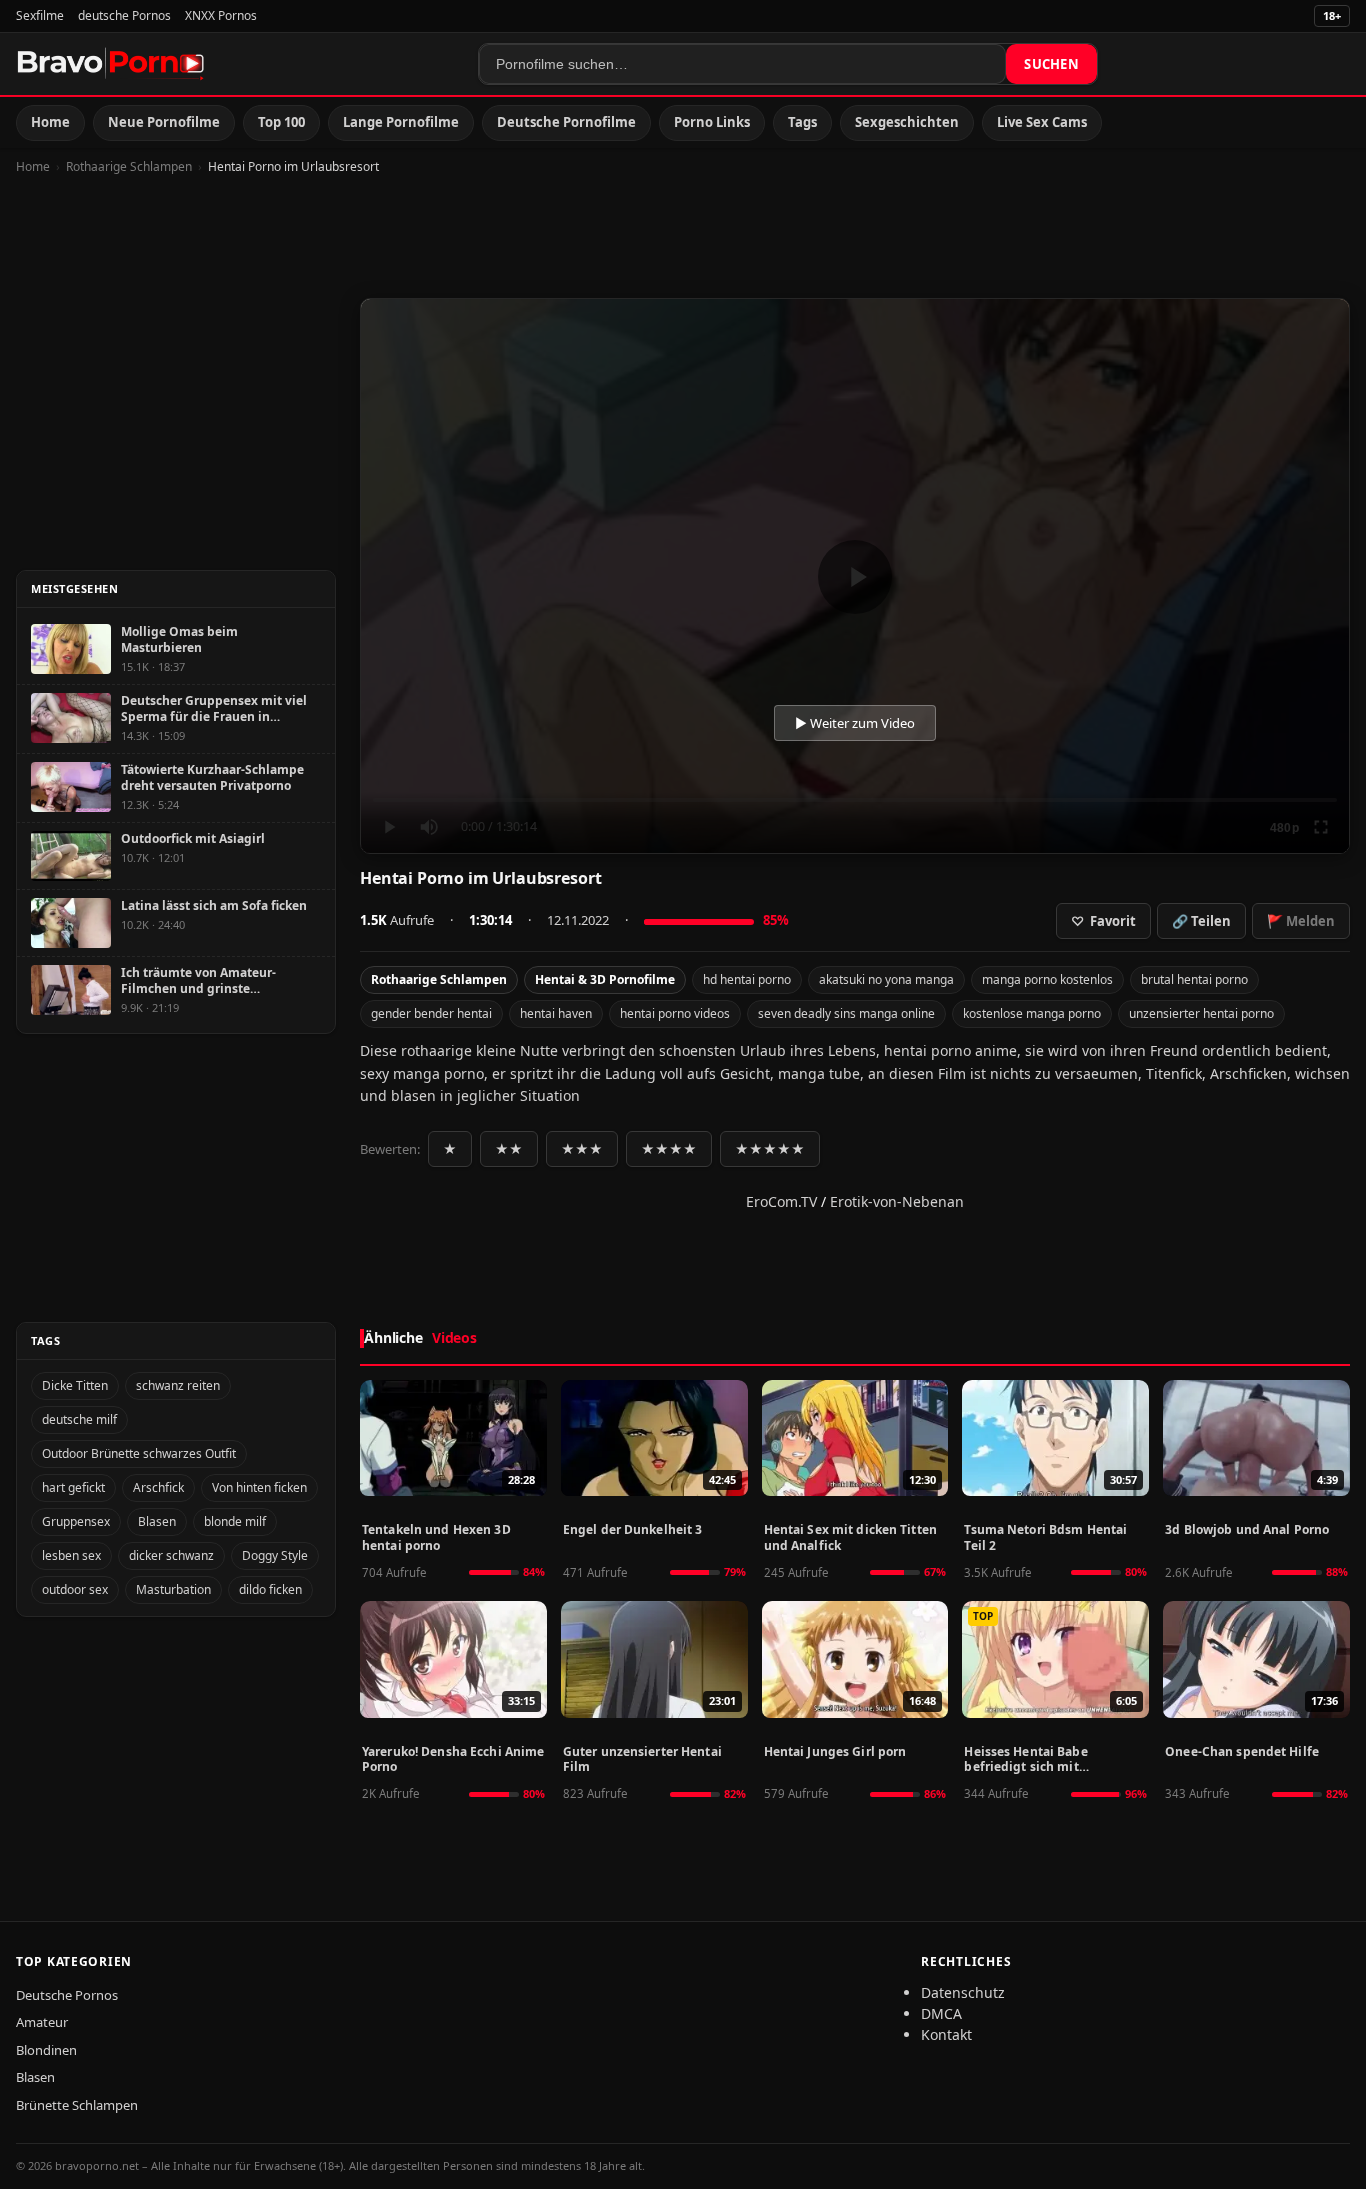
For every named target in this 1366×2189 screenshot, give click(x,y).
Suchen (1051, 64)
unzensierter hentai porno (1201, 1013)
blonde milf (235, 1521)
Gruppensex (76, 1521)
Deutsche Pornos (67, 1995)
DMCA (941, 2013)
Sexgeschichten (907, 122)
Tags (802, 122)
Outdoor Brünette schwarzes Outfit (139, 1453)
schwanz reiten (178, 1385)
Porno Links (712, 122)
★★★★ (669, 1149)
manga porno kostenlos (1047, 979)
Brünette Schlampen (77, 2105)
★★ (509, 1149)
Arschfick (158, 1487)
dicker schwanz (171, 1555)
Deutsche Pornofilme (566, 122)
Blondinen (46, 2050)
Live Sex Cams (1042, 122)
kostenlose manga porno (1032, 1013)
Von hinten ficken (259, 1487)
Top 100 (281, 122)
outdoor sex (75, 1589)
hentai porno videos (675, 1013)
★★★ (582, 1149)
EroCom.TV (781, 1201)
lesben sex (71, 1555)
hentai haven (556, 1013)
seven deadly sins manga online (846, 1013)
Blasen (157, 1521)
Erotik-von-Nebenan (897, 1201)
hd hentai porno (747, 979)
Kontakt (946, 2034)
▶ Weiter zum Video (855, 723)
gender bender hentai (431, 1013)
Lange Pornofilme (401, 122)
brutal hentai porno (1194, 979)
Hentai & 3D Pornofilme (605, 979)
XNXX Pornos (221, 15)
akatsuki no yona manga (886, 979)
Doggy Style (275, 1555)
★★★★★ (770, 1149)
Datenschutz (963, 1992)
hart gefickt (73, 1487)
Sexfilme (40, 15)
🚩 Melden (1301, 921)
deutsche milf (79, 1419)
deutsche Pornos (124, 15)
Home (50, 122)
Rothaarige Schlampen (129, 166)
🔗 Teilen (1201, 921)
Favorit (1103, 921)
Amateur (42, 2022)
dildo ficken (270, 1589)
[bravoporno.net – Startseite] (111, 64)
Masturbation (173, 1589)
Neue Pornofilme (164, 122)
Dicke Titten (75, 1385)
